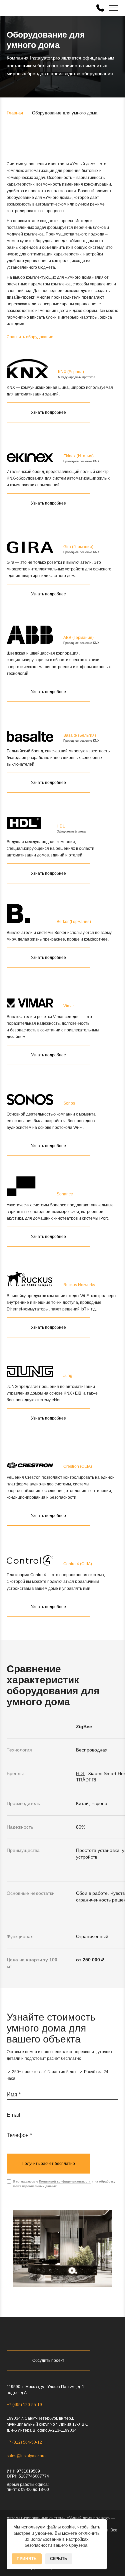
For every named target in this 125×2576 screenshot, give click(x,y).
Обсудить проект (48, 2360)
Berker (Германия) (74, 922)
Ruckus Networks (79, 1285)
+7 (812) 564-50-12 (24, 2442)
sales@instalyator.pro (26, 2456)
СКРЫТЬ (59, 2559)
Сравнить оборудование (30, 337)
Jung (68, 1376)
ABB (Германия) (78, 638)
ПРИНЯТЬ (27, 2559)
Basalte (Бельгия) (80, 735)
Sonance (65, 1194)
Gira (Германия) (78, 547)
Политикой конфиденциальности (65, 2182)
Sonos (69, 1103)
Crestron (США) (78, 1466)
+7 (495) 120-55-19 (24, 2405)
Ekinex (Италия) (78, 456)
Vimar (69, 1006)
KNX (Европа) (71, 372)
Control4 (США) (78, 1564)
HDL (61, 826)
